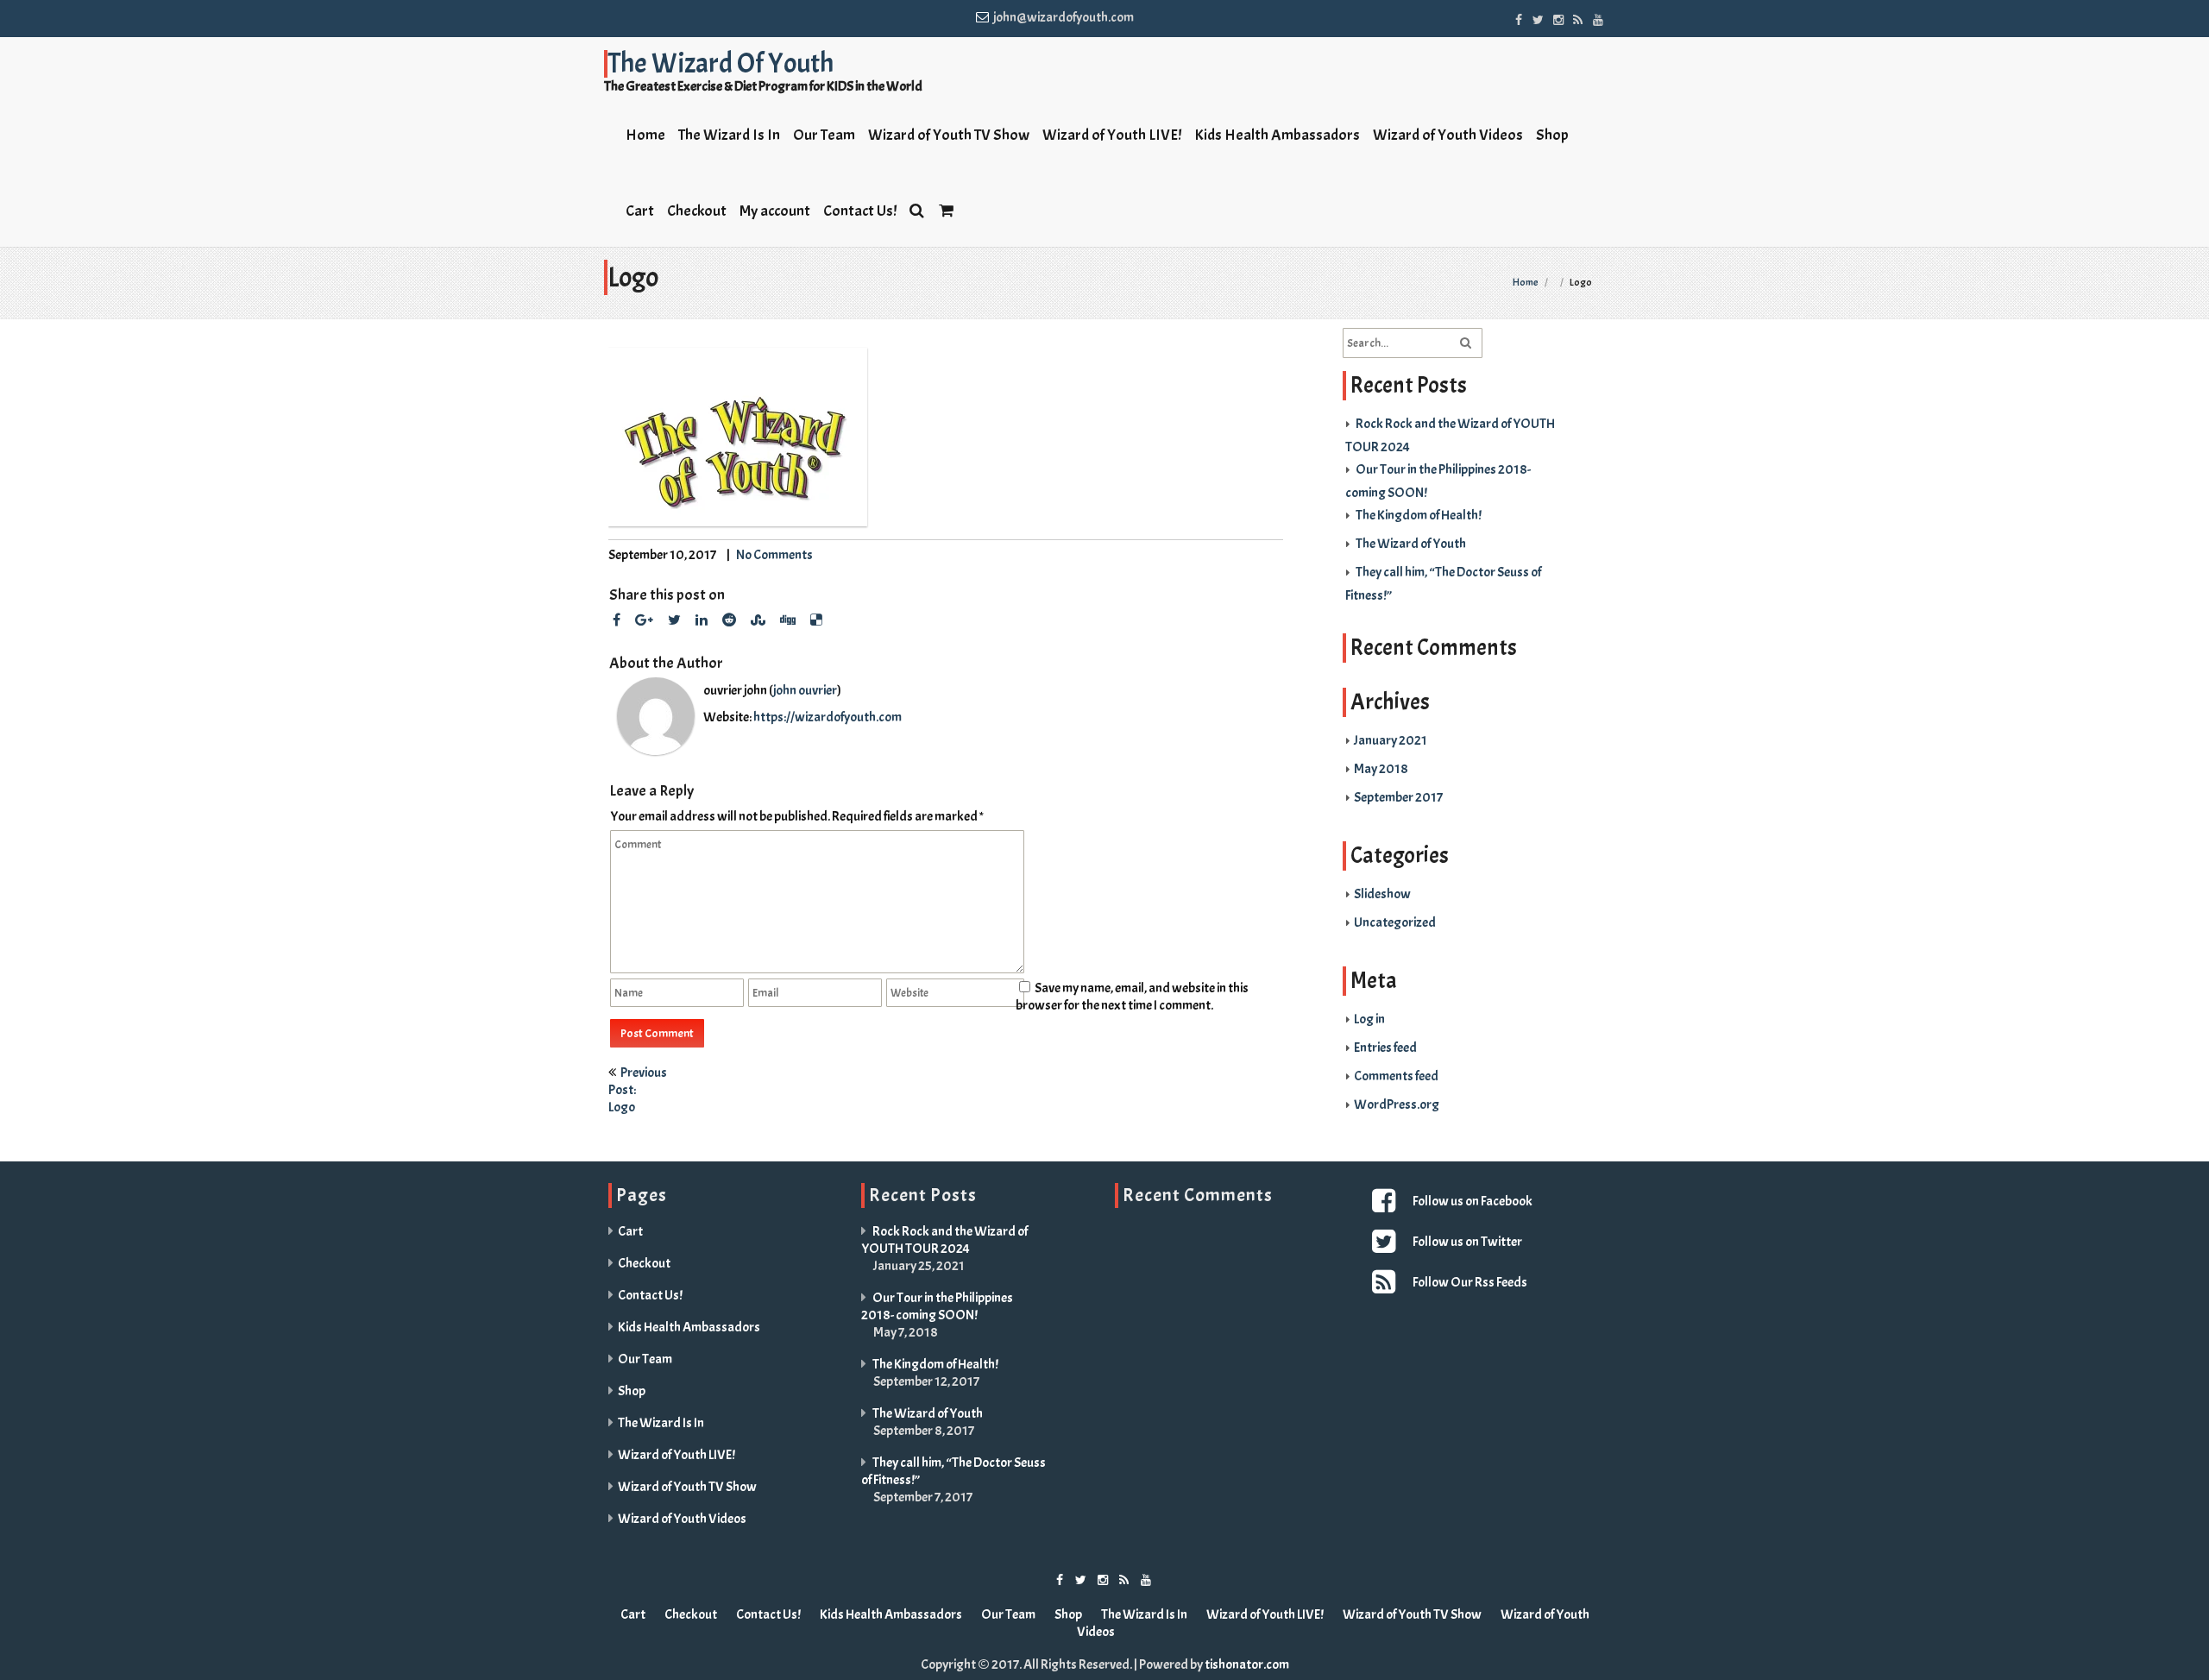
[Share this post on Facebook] (617, 620)
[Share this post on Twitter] (674, 620)
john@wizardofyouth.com (1064, 17)
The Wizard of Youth (1411, 544)
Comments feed (1396, 1076)
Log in (1369, 1019)
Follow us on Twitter (1467, 1242)
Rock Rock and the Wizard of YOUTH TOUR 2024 (944, 1240)
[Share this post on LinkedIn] (702, 620)
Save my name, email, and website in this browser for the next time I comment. (1132, 997)
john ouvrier (805, 690)
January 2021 (1391, 740)
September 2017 (1398, 797)
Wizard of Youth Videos (1448, 135)
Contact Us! (860, 211)
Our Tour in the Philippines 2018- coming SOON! (937, 1306)
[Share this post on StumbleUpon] (758, 620)
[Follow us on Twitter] (1538, 17)
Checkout (697, 211)
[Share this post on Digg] (788, 620)
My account (775, 211)
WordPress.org (1397, 1104)
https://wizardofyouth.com (828, 717)
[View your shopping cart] (947, 209)
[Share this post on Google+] (644, 620)
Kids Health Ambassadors (1277, 135)
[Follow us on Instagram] (1558, 17)
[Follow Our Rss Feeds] (1386, 1282)
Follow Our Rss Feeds (1470, 1282)
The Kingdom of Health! (1419, 515)
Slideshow (1382, 894)
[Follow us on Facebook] (1518, 17)
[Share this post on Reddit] (729, 620)
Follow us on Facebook (1473, 1201)
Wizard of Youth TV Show (949, 135)
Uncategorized (1395, 922)
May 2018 (1381, 769)
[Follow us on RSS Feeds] (1578, 17)
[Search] (918, 209)
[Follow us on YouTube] (1598, 17)
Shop (1552, 135)
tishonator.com (1247, 1664)
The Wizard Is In (729, 135)
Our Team (824, 135)
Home (645, 135)
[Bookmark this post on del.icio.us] (816, 620)
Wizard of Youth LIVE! (1112, 135)
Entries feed (1385, 1048)
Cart (640, 211)
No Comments (774, 555)
